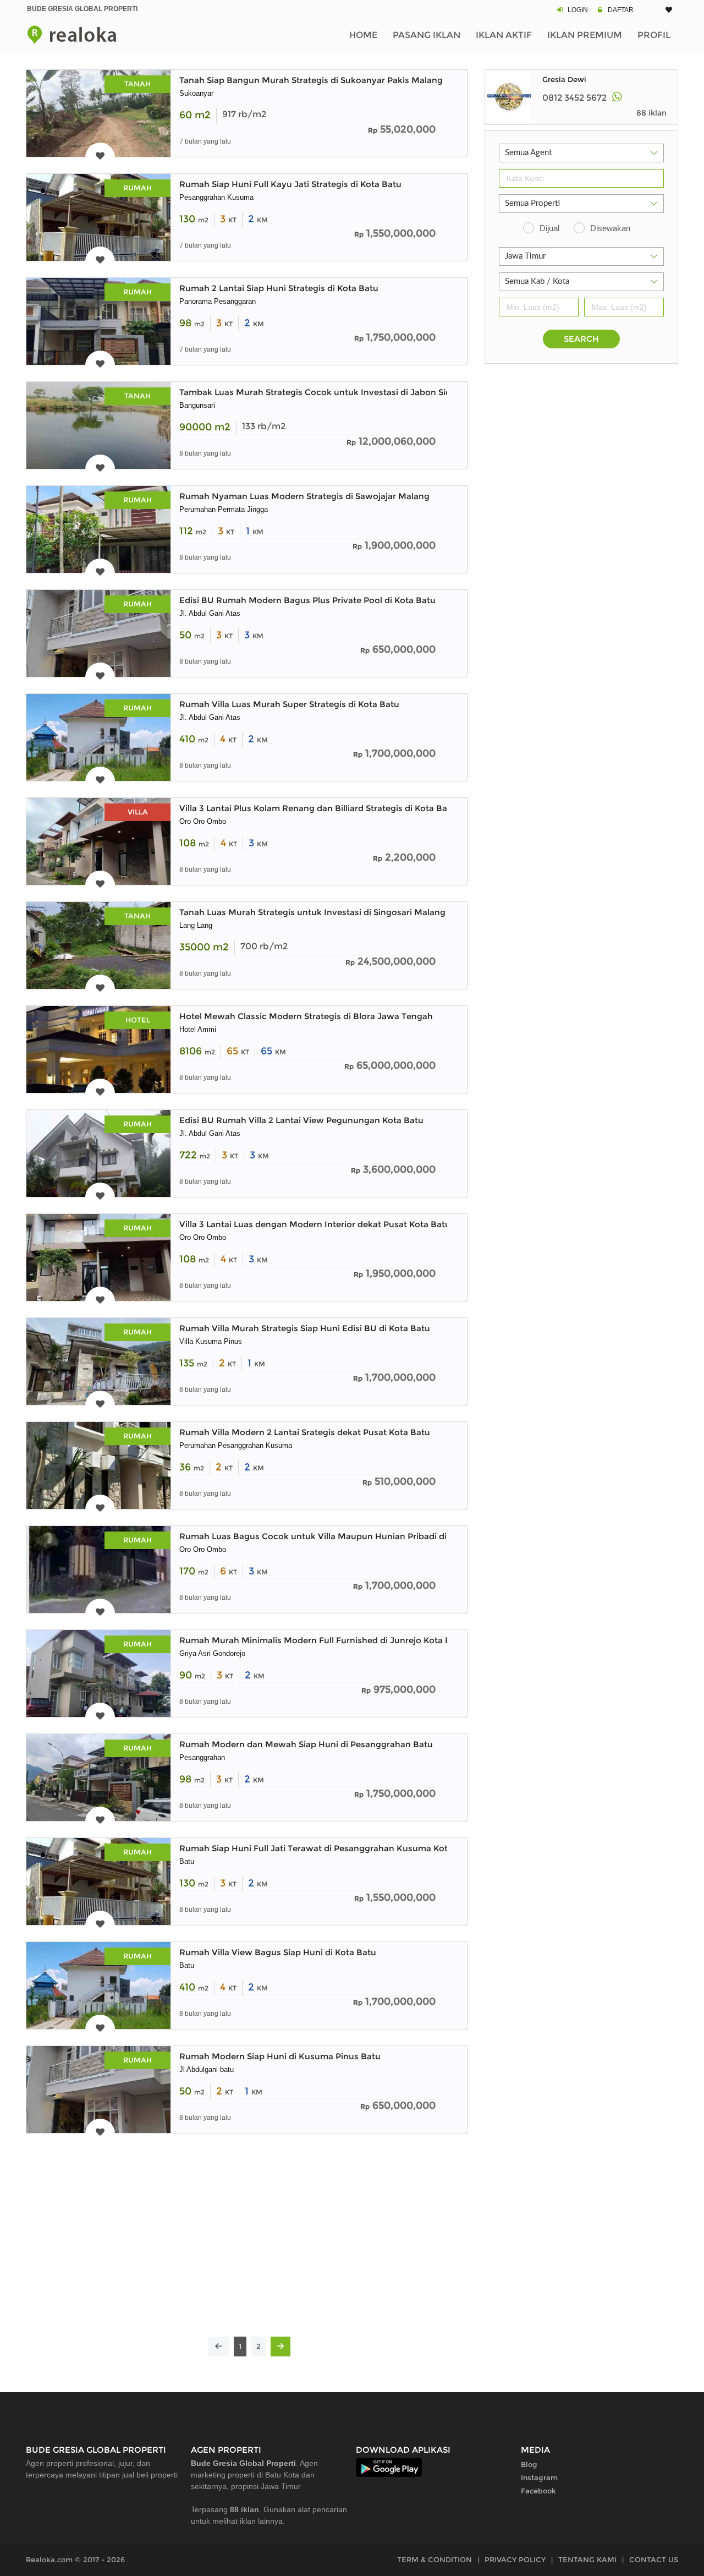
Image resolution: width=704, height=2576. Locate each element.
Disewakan (610, 228)
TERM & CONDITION (435, 2559)
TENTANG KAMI (587, 2559)
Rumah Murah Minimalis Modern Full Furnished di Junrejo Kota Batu (322, 1640)
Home (363, 35)
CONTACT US (654, 2559)
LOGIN (578, 10)
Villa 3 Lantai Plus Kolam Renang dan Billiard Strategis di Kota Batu (318, 808)
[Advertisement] (247, 2243)
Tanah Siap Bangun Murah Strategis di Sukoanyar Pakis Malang (311, 80)
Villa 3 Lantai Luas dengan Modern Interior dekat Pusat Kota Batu (315, 1224)
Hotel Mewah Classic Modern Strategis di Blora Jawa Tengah (306, 1016)
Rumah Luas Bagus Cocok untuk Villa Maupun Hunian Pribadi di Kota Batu (335, 1536)
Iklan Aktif (504, 35)
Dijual (549, 228)
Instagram (539, 2477)
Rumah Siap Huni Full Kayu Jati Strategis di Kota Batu (290, 184)
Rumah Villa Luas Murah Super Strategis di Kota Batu (289, 704)
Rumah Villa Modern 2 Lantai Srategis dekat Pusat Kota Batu (305, 1432)
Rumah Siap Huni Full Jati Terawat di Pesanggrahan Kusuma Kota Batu (327, 1848)
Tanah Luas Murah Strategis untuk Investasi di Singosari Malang (312, 912)
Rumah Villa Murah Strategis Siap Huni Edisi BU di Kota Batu (305, 1328)
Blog (529, 2464)
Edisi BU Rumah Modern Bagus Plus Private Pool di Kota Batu (307, 600)
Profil (654, 35)
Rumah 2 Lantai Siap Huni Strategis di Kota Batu (279, 288)
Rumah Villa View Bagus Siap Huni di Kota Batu (278, 1952)
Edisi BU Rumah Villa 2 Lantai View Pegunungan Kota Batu (301, 1120)
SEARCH (581, 339)
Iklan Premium (585, 35)
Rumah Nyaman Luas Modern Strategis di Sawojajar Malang (304, 496)
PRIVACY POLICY (515, 2559)
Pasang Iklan (427, 35)
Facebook (538, 2491)
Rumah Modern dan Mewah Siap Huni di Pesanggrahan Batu (306, 1744)
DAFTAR (621, 10)
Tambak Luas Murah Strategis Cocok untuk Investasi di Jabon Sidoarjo (326, 392)
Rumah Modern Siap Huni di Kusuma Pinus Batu (280, 2056)
